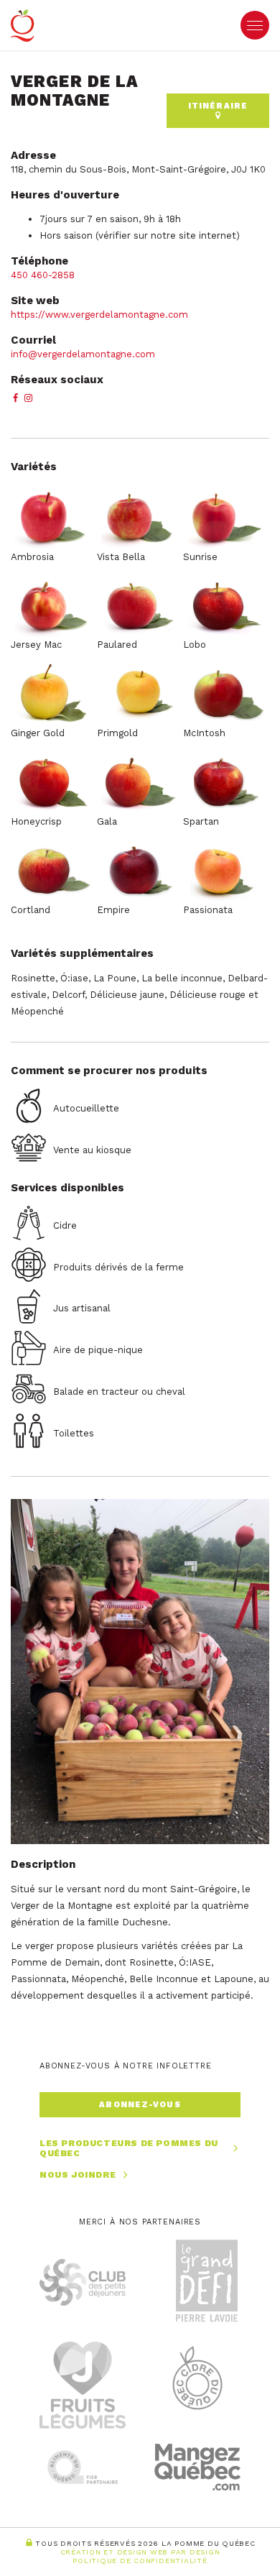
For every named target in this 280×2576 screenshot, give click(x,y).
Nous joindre (78, 2175)
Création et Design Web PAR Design (140, 2552)
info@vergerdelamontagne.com (83, 354)
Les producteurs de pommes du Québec (129, 2149)
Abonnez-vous (140, 2105)
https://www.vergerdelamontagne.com (99, 315)
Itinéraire (218, 106)
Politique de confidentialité (140, 2561)
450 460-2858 (44, 275)
